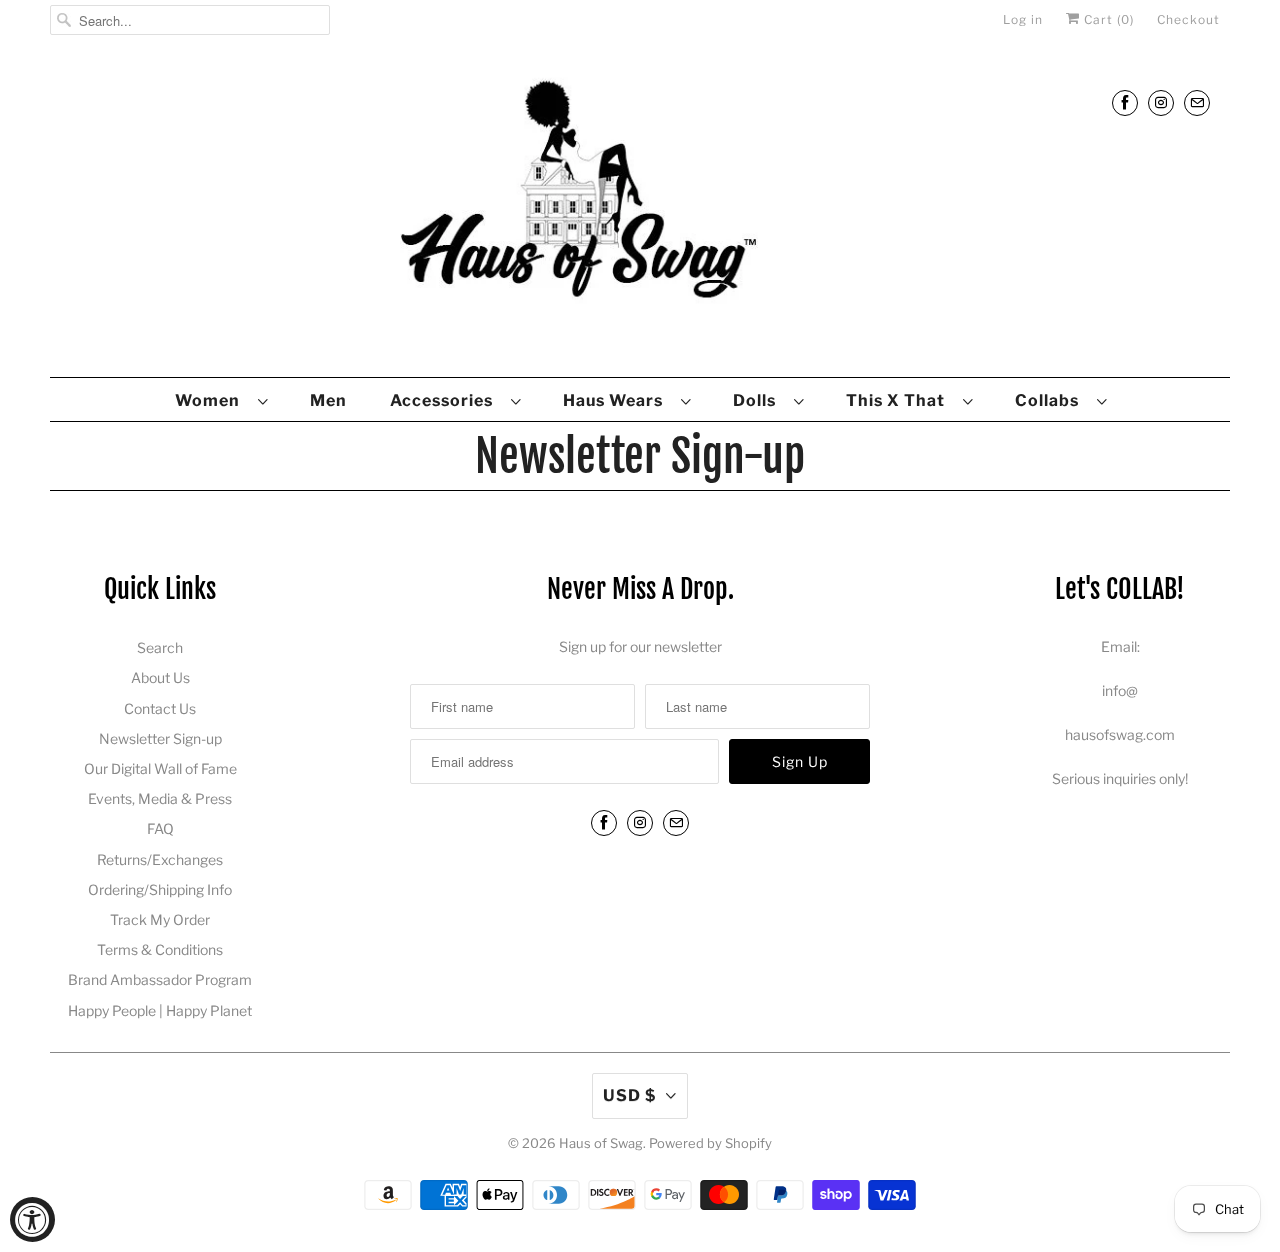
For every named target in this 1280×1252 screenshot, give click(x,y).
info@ (1120, 690)
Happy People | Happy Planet (160, 1010)
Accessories (445, 400)
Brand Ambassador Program (160, 979)
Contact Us (160, 708)
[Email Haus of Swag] (1197, 102)
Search (160, 647)
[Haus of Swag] (640, 213)
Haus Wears (617, 400)
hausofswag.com (1120, 734)
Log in (1023, 19)
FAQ (160, 828)
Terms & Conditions (160, 949)
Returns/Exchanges (160, 859)
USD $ (629, 1095)
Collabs (1051, 400)
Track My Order (160, 919)
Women (211, 400)
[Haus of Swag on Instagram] (1161, 102)
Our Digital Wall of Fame (160, 768)
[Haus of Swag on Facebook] (1125, 102)
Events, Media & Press (160, 798)
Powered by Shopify (710, 1143)
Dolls (758, 400)
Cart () (1107, 19)
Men (328, 400)
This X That (899, 400)
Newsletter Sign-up (160, 738)
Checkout (1188, 19)
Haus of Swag (601, 1143)
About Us (160, 677)
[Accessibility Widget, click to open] (32, 1219)
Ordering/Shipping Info (160, 889)
